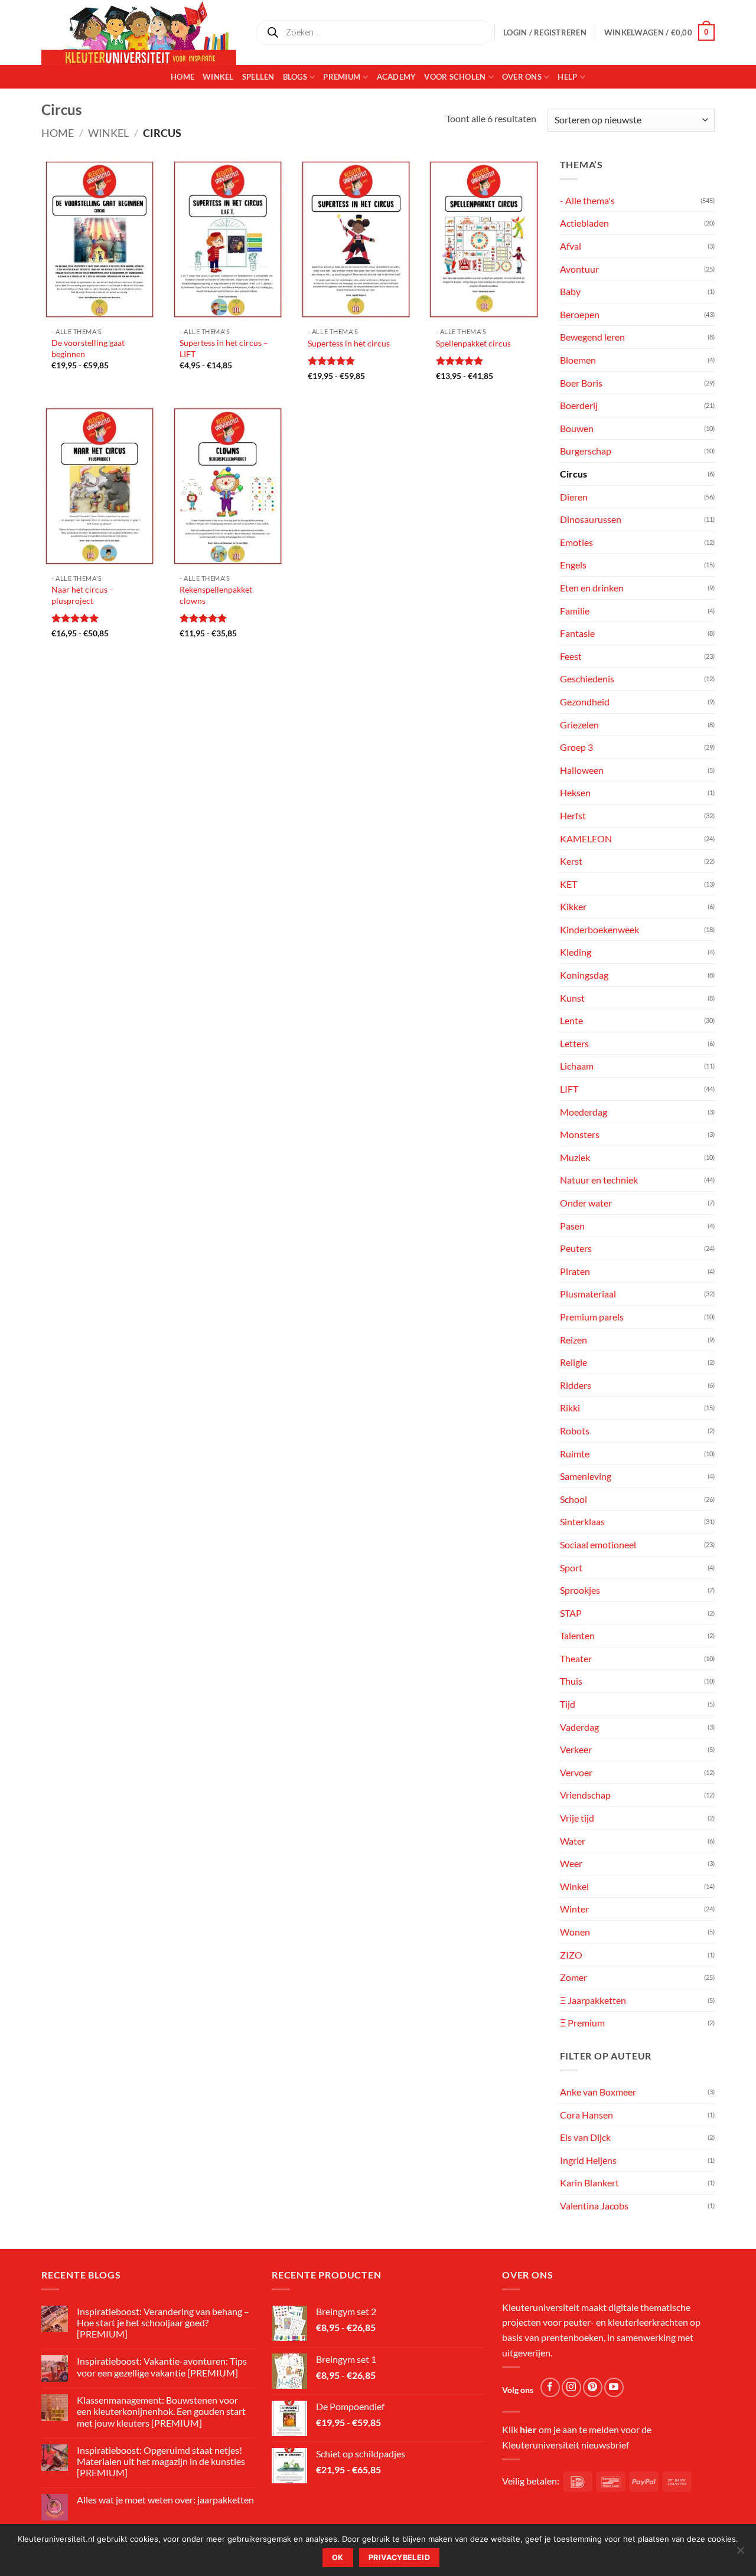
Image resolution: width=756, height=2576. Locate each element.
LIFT (569, 1089)
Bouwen (577, 428)
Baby (570, 291)
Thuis (571, 1681)
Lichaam (577, 1066)
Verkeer (576, 1749)
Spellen (258, 77)
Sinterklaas (582, 1521)
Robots (575, 1431)
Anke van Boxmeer (598, 2092)
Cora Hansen (586, 2115)
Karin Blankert (589, 2183)
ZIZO (571, 1955)
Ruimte (575, 1454)
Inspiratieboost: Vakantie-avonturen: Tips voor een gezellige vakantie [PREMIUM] (162, 2366)
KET (568, 884)
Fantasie (577, 633)
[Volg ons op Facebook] (550, 2387)
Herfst (573, 815)
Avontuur (579, 269)
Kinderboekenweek (599, 929)
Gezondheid (585, 702)
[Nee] (740, 2554)
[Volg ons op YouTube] (614, 2387)
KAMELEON (586, 838)
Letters (574, 1043)
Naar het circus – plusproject (83, 595)
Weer (571, 1863)
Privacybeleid (399, 2557)
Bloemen (578, 360)
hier (528, 2429)
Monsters (580, 1134)
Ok (338, 2557)
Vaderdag (579, 1727)
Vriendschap (585, 1795)
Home (183, 77)
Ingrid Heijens (588, 2160)
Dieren (574, 497)
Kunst (572, 998)
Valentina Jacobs (594, 2206)
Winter (574, 1909)
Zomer (573, 1977)
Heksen (575, 792)
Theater (576, 1658)
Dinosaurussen (591, 519)
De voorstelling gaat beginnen (88, 348)
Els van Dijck (585, 2137)
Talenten (577, 1635)
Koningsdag (584, 975)
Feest (571, 656)
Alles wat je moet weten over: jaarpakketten (165, 2500)
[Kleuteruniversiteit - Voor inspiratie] (139, 32)
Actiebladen (584, 223)
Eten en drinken (592, 588)
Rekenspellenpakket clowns (216, 595)
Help (567, 77)
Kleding (576, 952)
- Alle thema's (587, 200)
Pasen (572, 1226)
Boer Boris (581, 383)
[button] (659, 32)
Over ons (522, 77)
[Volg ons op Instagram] (571, 2387)
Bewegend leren (592, 337)
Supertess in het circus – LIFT (224, 348)
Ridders (576, 1385)
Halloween (582, 770)
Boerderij (579, 405)
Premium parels (592, 1317)
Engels (573, 565)
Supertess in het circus (349, 343)
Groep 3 (576, 747)
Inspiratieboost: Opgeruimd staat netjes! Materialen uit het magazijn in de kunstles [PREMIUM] (161, 2461)
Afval (571, 246)
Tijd (568, 1704)
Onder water (586, 1203)
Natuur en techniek (599, 1180)
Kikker (573, 906)
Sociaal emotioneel (598, 1544)
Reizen (573, 1340)
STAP (571, 1613)
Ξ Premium (582, 2023)
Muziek (575, 1157)
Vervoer (576, 1772)
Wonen (575, 1932)
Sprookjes (580, 1590)
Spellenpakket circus (473, 343)
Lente (571, 1020)
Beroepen (580, 314)
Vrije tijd (577, 1818)
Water (573, 1841)
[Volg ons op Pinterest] (593, 2387)
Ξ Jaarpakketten (593, 2000)
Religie (573, 1362)
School (573, 1499)
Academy (397, 77)
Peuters (576, 1248)
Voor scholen (455, 77)
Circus (573, 474)
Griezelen (579, 725)
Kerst (571, 861)
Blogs (295, 77)
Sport (571, 1567)
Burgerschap (586, 451)
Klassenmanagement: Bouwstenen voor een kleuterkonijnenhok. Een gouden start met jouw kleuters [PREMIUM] (161, 2411)
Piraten (575, 1271)
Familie (575, 611)
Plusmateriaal (588, 1294)
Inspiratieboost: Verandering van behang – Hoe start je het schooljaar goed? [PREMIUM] (163, 2322)
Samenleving (586, 1476)
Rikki (570, 1408)
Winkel (218, 77)
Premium (342, 77)
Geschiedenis (587, 679)
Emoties (576, 542)
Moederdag (584, 1112)
